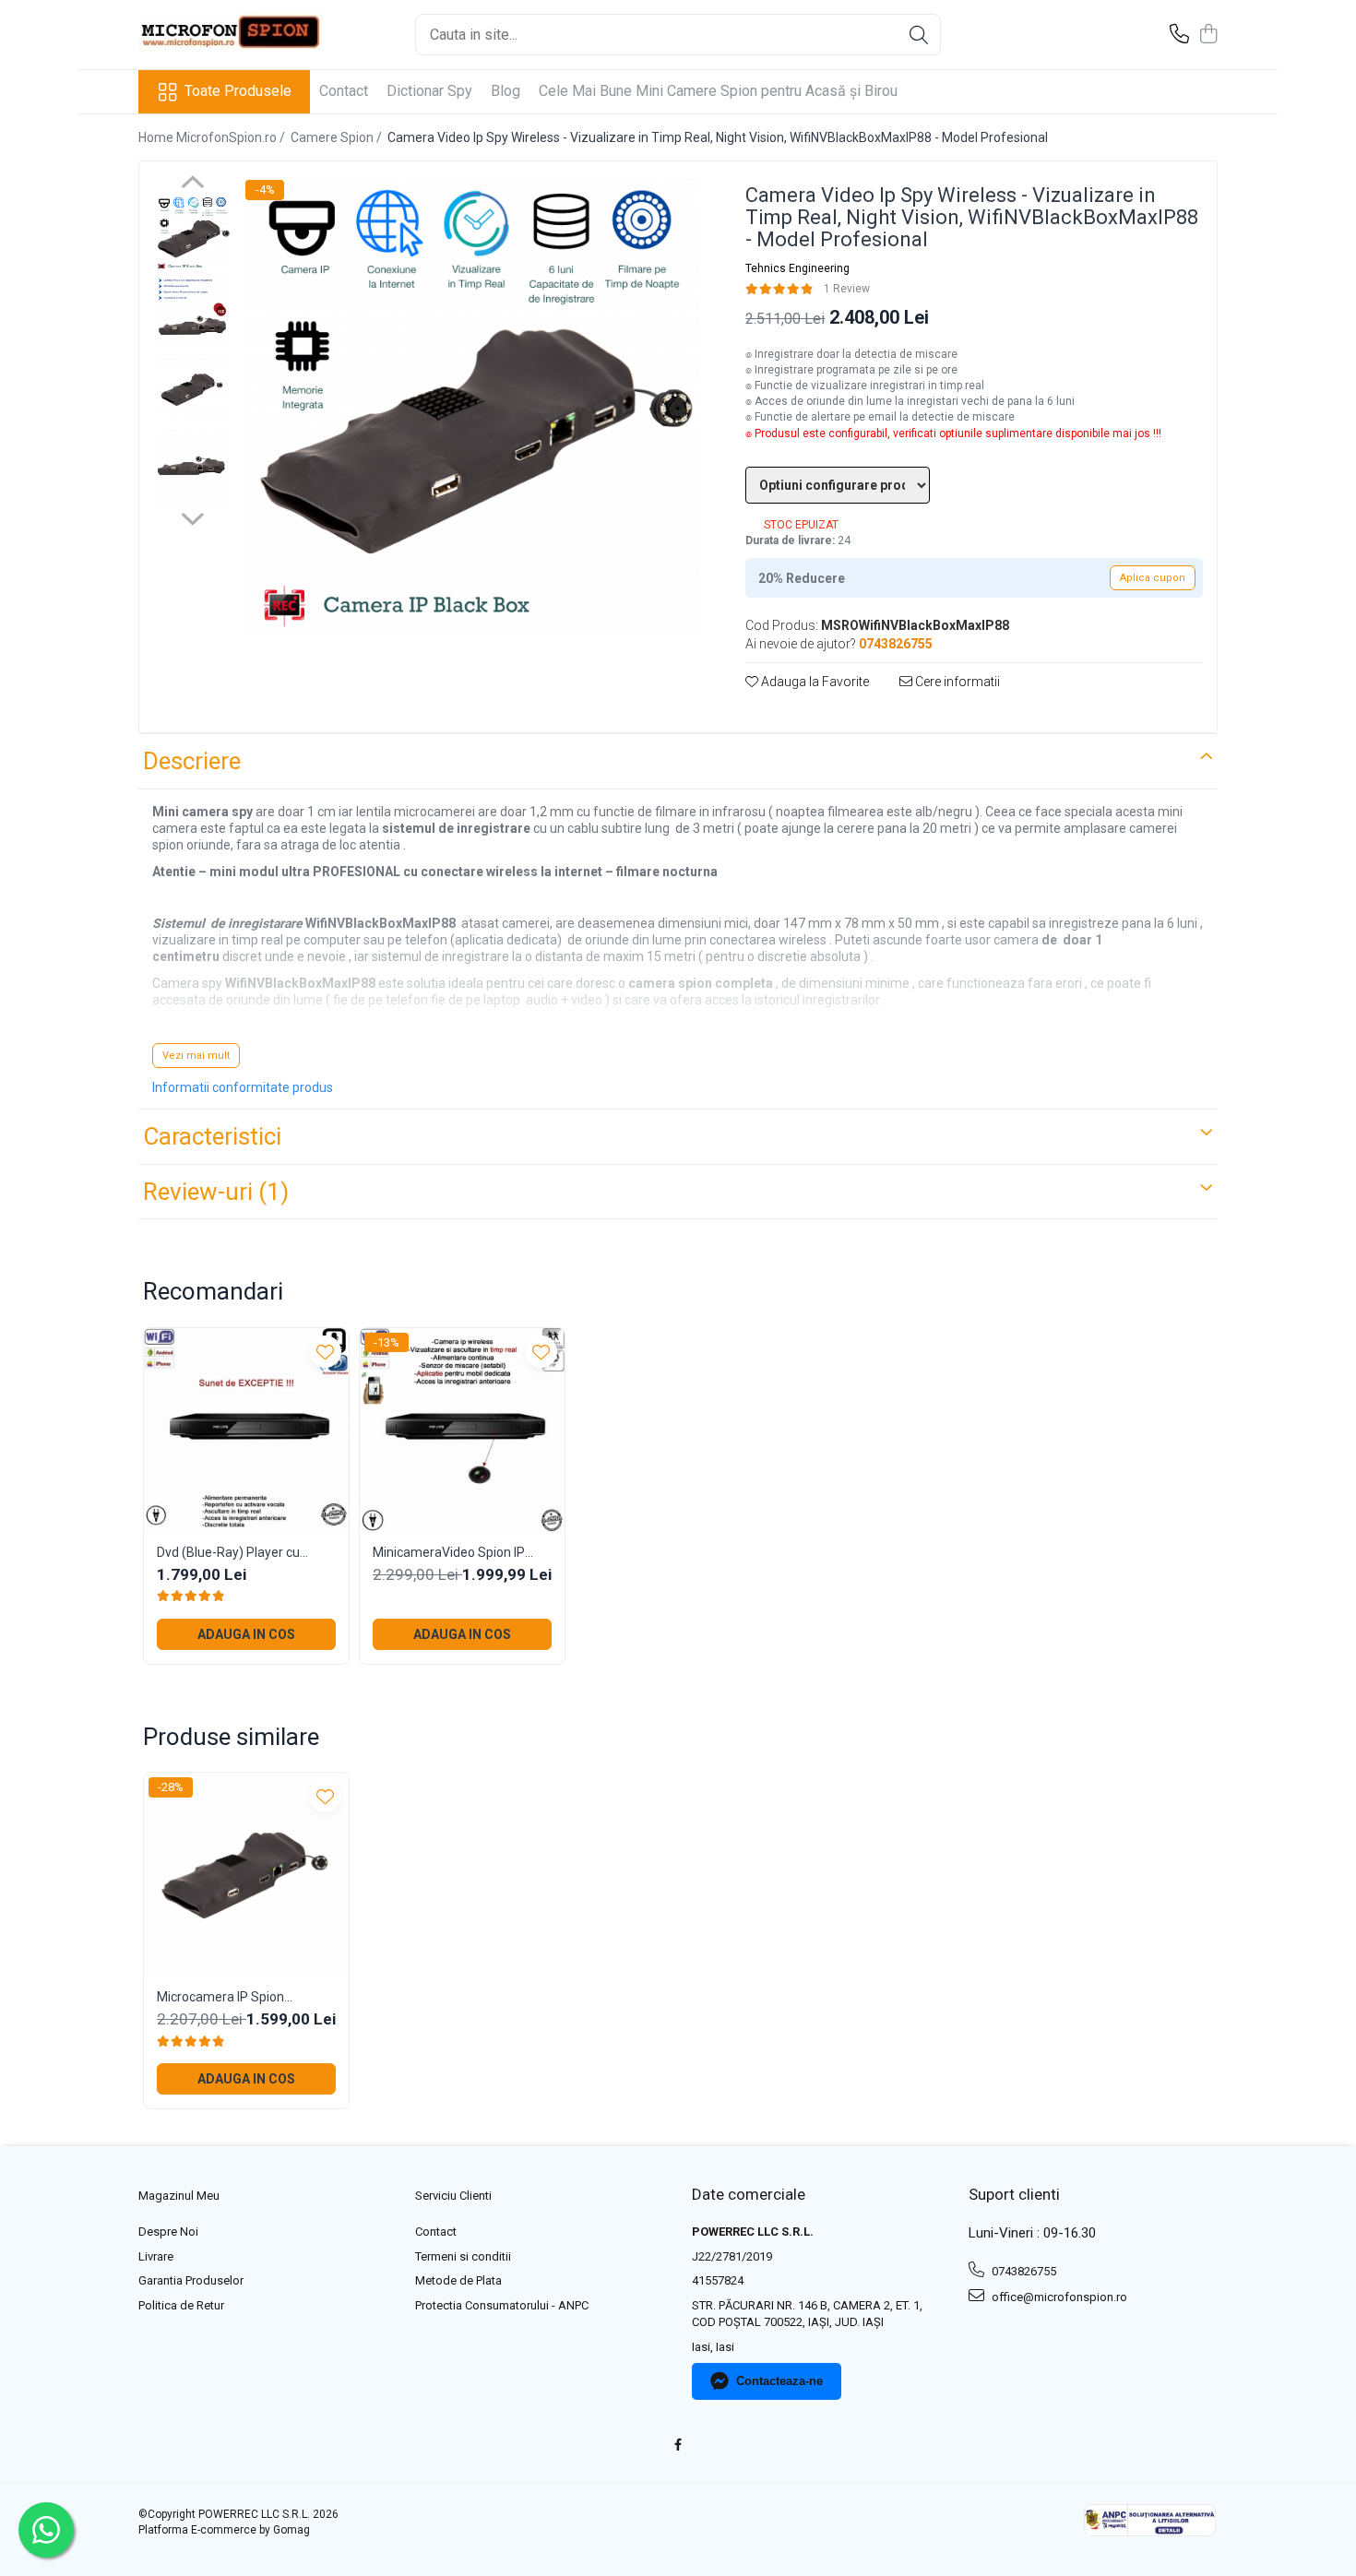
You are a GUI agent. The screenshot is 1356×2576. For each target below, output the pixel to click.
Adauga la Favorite (814, 682)
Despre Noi (168, 2232)
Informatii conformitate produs (243, 1087)
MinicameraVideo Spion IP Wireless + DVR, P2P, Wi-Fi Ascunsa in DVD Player (449, 1553)
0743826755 (1023, 2271)
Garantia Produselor (191, 2280)
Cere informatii (956, 682)
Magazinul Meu (179, 2196)
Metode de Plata (458, 2280)
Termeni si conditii (463, 2256)
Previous (192, 184)
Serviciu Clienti (453, 2196)
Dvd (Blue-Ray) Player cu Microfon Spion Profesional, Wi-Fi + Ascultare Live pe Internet (238, 1553)
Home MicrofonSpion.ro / (213, 137)
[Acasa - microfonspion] (231, 35)
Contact (344, 91)
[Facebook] (678, 2445)
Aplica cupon (1153, 578)
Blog (506, 91)
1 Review (847, 289)
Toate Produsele (238, 91)
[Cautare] (919, 35)
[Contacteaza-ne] (1179, 35)
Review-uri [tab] (216, 1192)
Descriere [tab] (192, 761)
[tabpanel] (470, 405)
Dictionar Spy (429, 91)
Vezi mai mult (196, 1056)
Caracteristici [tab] (212, 1136)
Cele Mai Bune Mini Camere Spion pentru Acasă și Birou (718, 91)
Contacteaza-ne (779, 2381)
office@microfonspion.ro (1058, 2297)
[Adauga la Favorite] (325, 1352)
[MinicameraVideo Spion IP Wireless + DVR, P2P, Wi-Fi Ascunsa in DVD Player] (462, 1430)
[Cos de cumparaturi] (1208, 35)
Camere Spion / (338, 137)
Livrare (156, 2256)
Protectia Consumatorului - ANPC (502, 2305)
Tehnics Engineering (797, 268)
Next (192, 516)
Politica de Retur (181, 2305)
